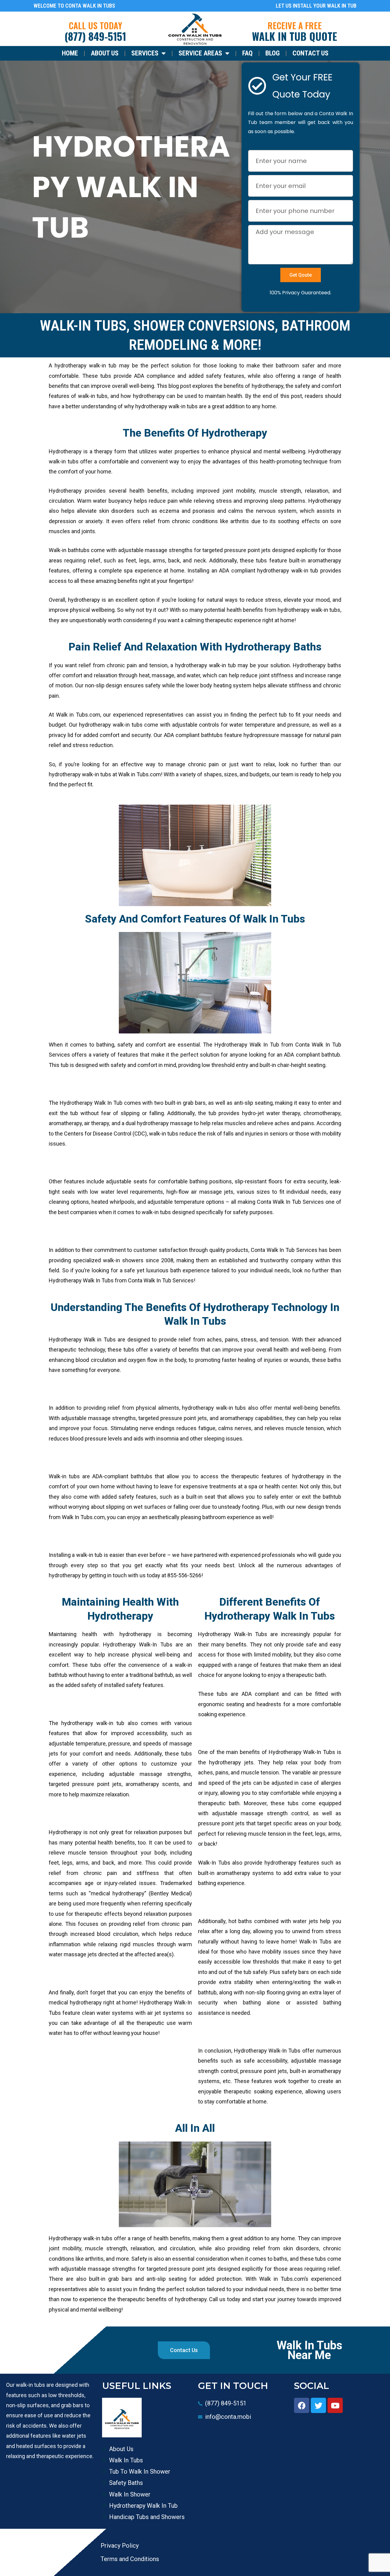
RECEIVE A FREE (295, 25)
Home (70, 53)
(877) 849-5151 (95, 36)
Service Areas (200, 53)
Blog (273, 53)
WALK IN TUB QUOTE (294, 36)
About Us (105, 53)
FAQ (247, 53)
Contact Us (310, 53)
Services (145, 53)
